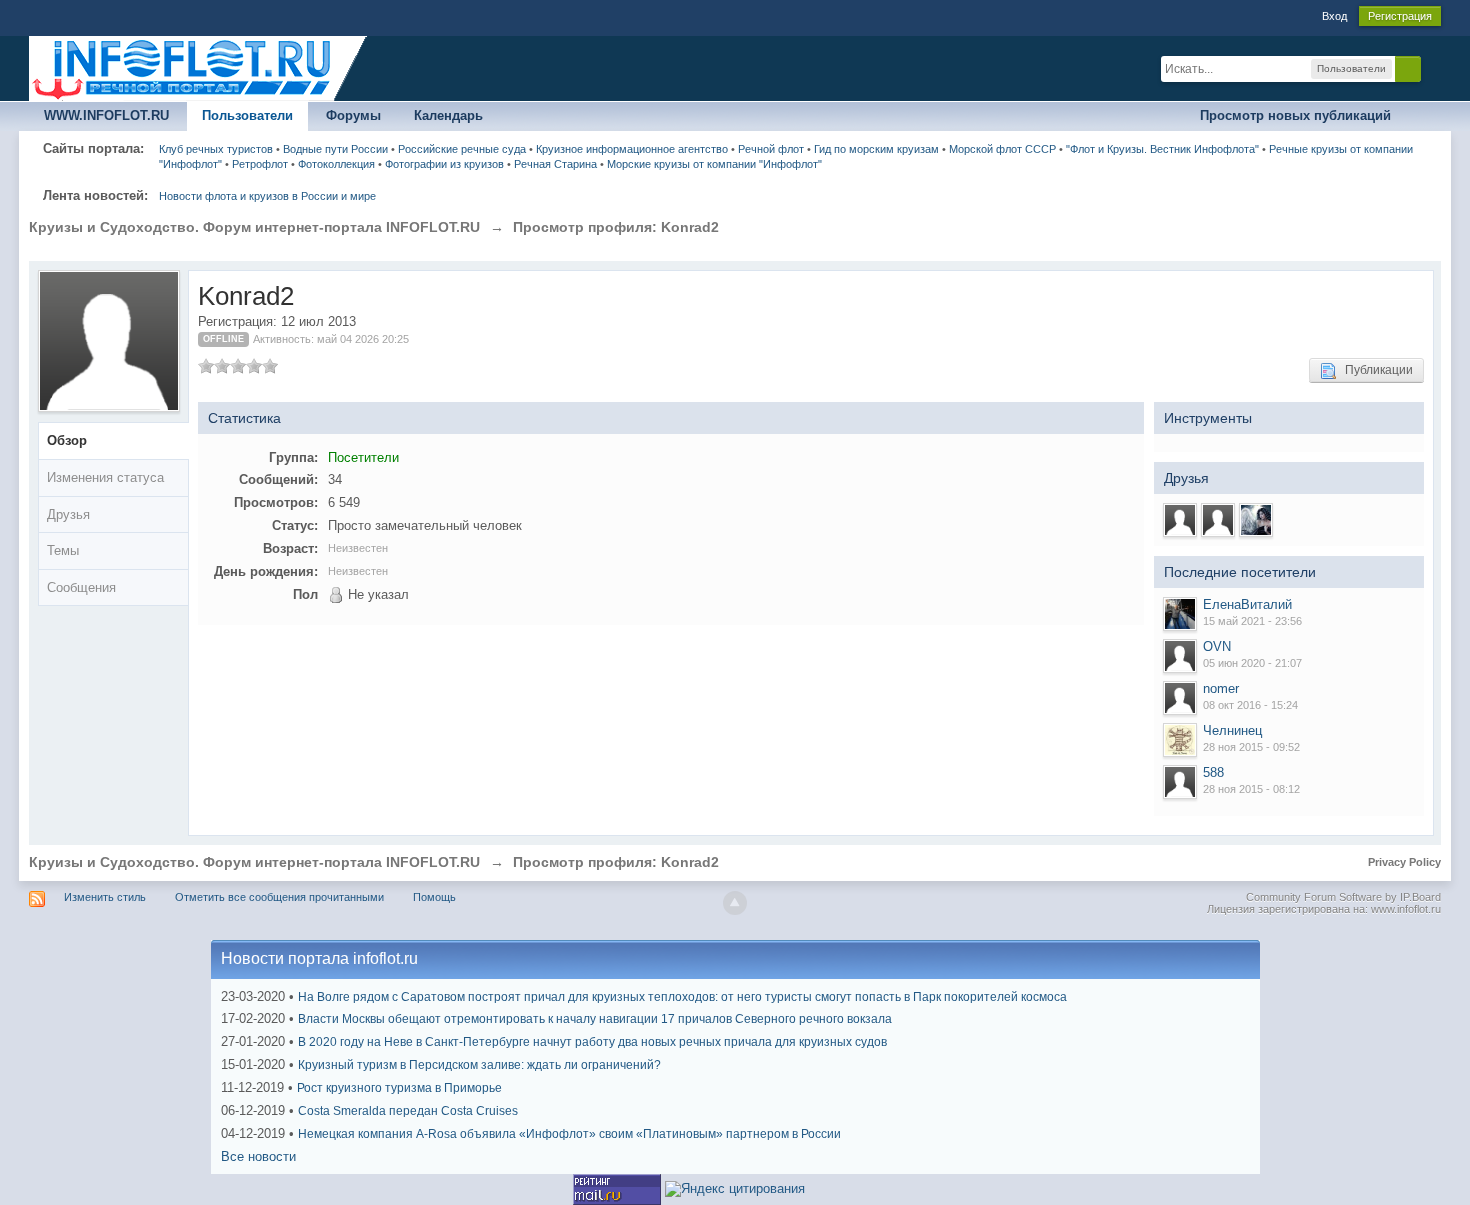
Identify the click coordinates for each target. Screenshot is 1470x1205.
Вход (1334, 16)
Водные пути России (335, 149)
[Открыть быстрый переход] (1423, 116)
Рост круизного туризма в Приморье (399, 1088)
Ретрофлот (260, 164)
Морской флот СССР (1002, 149)
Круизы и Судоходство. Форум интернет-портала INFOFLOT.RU (254, 862)
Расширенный (1433, 68)
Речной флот (771, 149)
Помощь (434, 897)
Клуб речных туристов (216, 149)
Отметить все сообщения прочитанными (279, 897)
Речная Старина (555, 164)
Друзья (68, 514)
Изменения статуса (105, 477)
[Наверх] (735, 903)
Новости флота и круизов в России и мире (267, 196)
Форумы (353, 115)
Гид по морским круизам (876, 149)
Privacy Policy (1404, 862)
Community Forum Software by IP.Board (1343, 897)
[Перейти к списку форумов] (199, 67)
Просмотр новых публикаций (1295, 115)
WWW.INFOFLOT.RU (106, 115)
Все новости (258, 1156)
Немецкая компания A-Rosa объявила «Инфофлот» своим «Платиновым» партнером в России (569, 1134)
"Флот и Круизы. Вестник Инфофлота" (1162, 149)
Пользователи (247, 115)
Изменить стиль (105, 897)
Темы (63, 550)
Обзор (67, 440)
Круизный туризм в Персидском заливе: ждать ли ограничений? (479, 1065)
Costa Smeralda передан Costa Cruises (408, 1111)
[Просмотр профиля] (1180, 614)
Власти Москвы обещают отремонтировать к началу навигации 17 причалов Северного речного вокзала (595, 1019)
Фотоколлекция (336, 164)
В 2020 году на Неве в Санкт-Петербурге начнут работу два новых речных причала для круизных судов (592, 1042)
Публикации (1374, 370)
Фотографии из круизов (444, 164)
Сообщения (81, 587)
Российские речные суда (462, 149)
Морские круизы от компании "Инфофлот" (714, 164)
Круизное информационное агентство (632, 149)
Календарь (448, 115)
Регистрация (1400, 16)
